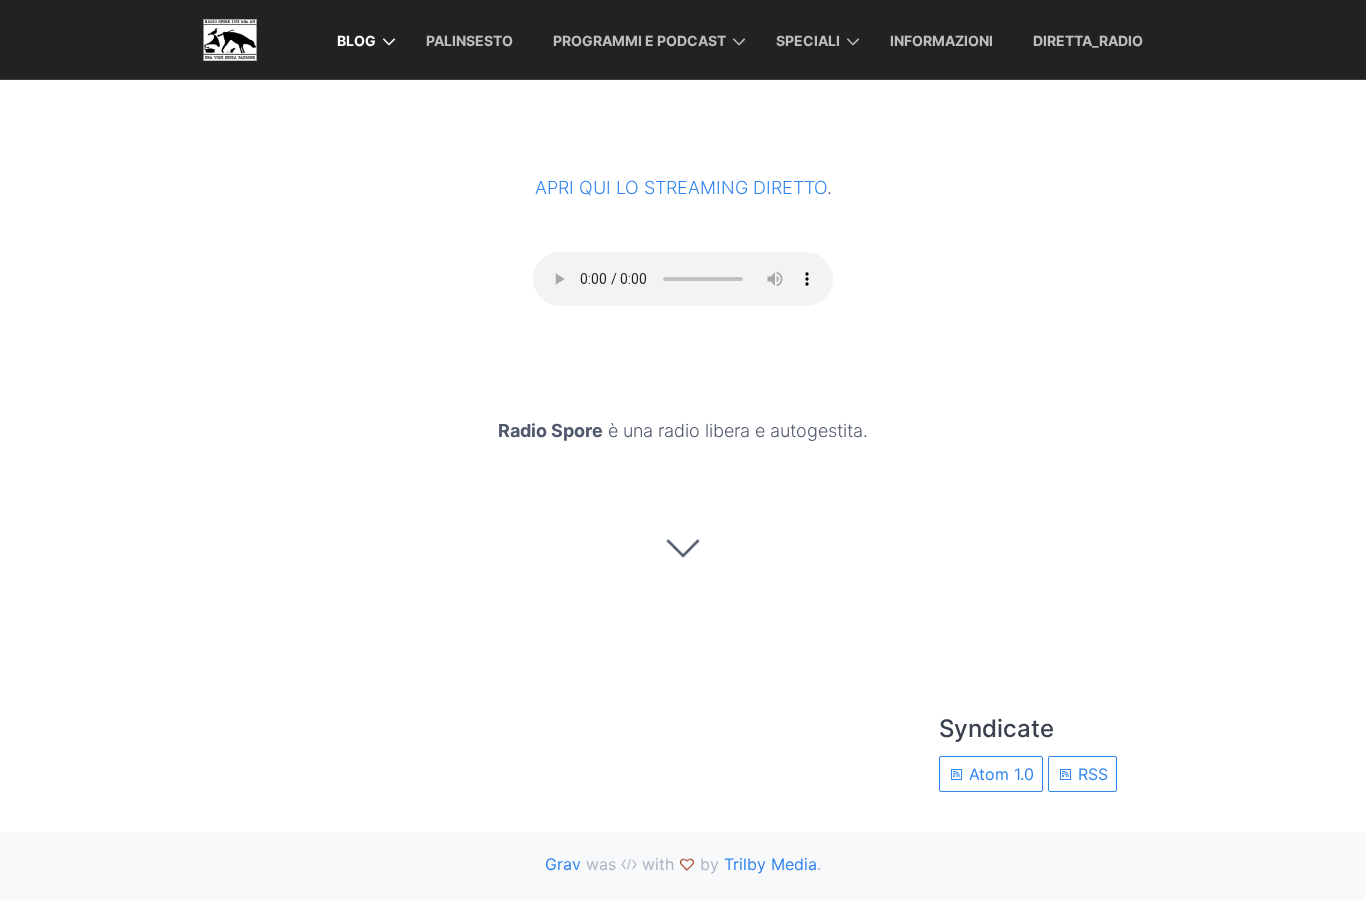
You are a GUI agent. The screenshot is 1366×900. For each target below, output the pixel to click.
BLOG (356, 40)
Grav (563, 864)
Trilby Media (770, 864)
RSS (1090, 774)
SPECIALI (808, 40)
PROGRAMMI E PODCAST (639, 40)
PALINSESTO (469, 40)
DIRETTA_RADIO (1088, 40)
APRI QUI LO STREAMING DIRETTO (681, 187)
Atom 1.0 (999, 774)
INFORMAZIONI (941, 40)
